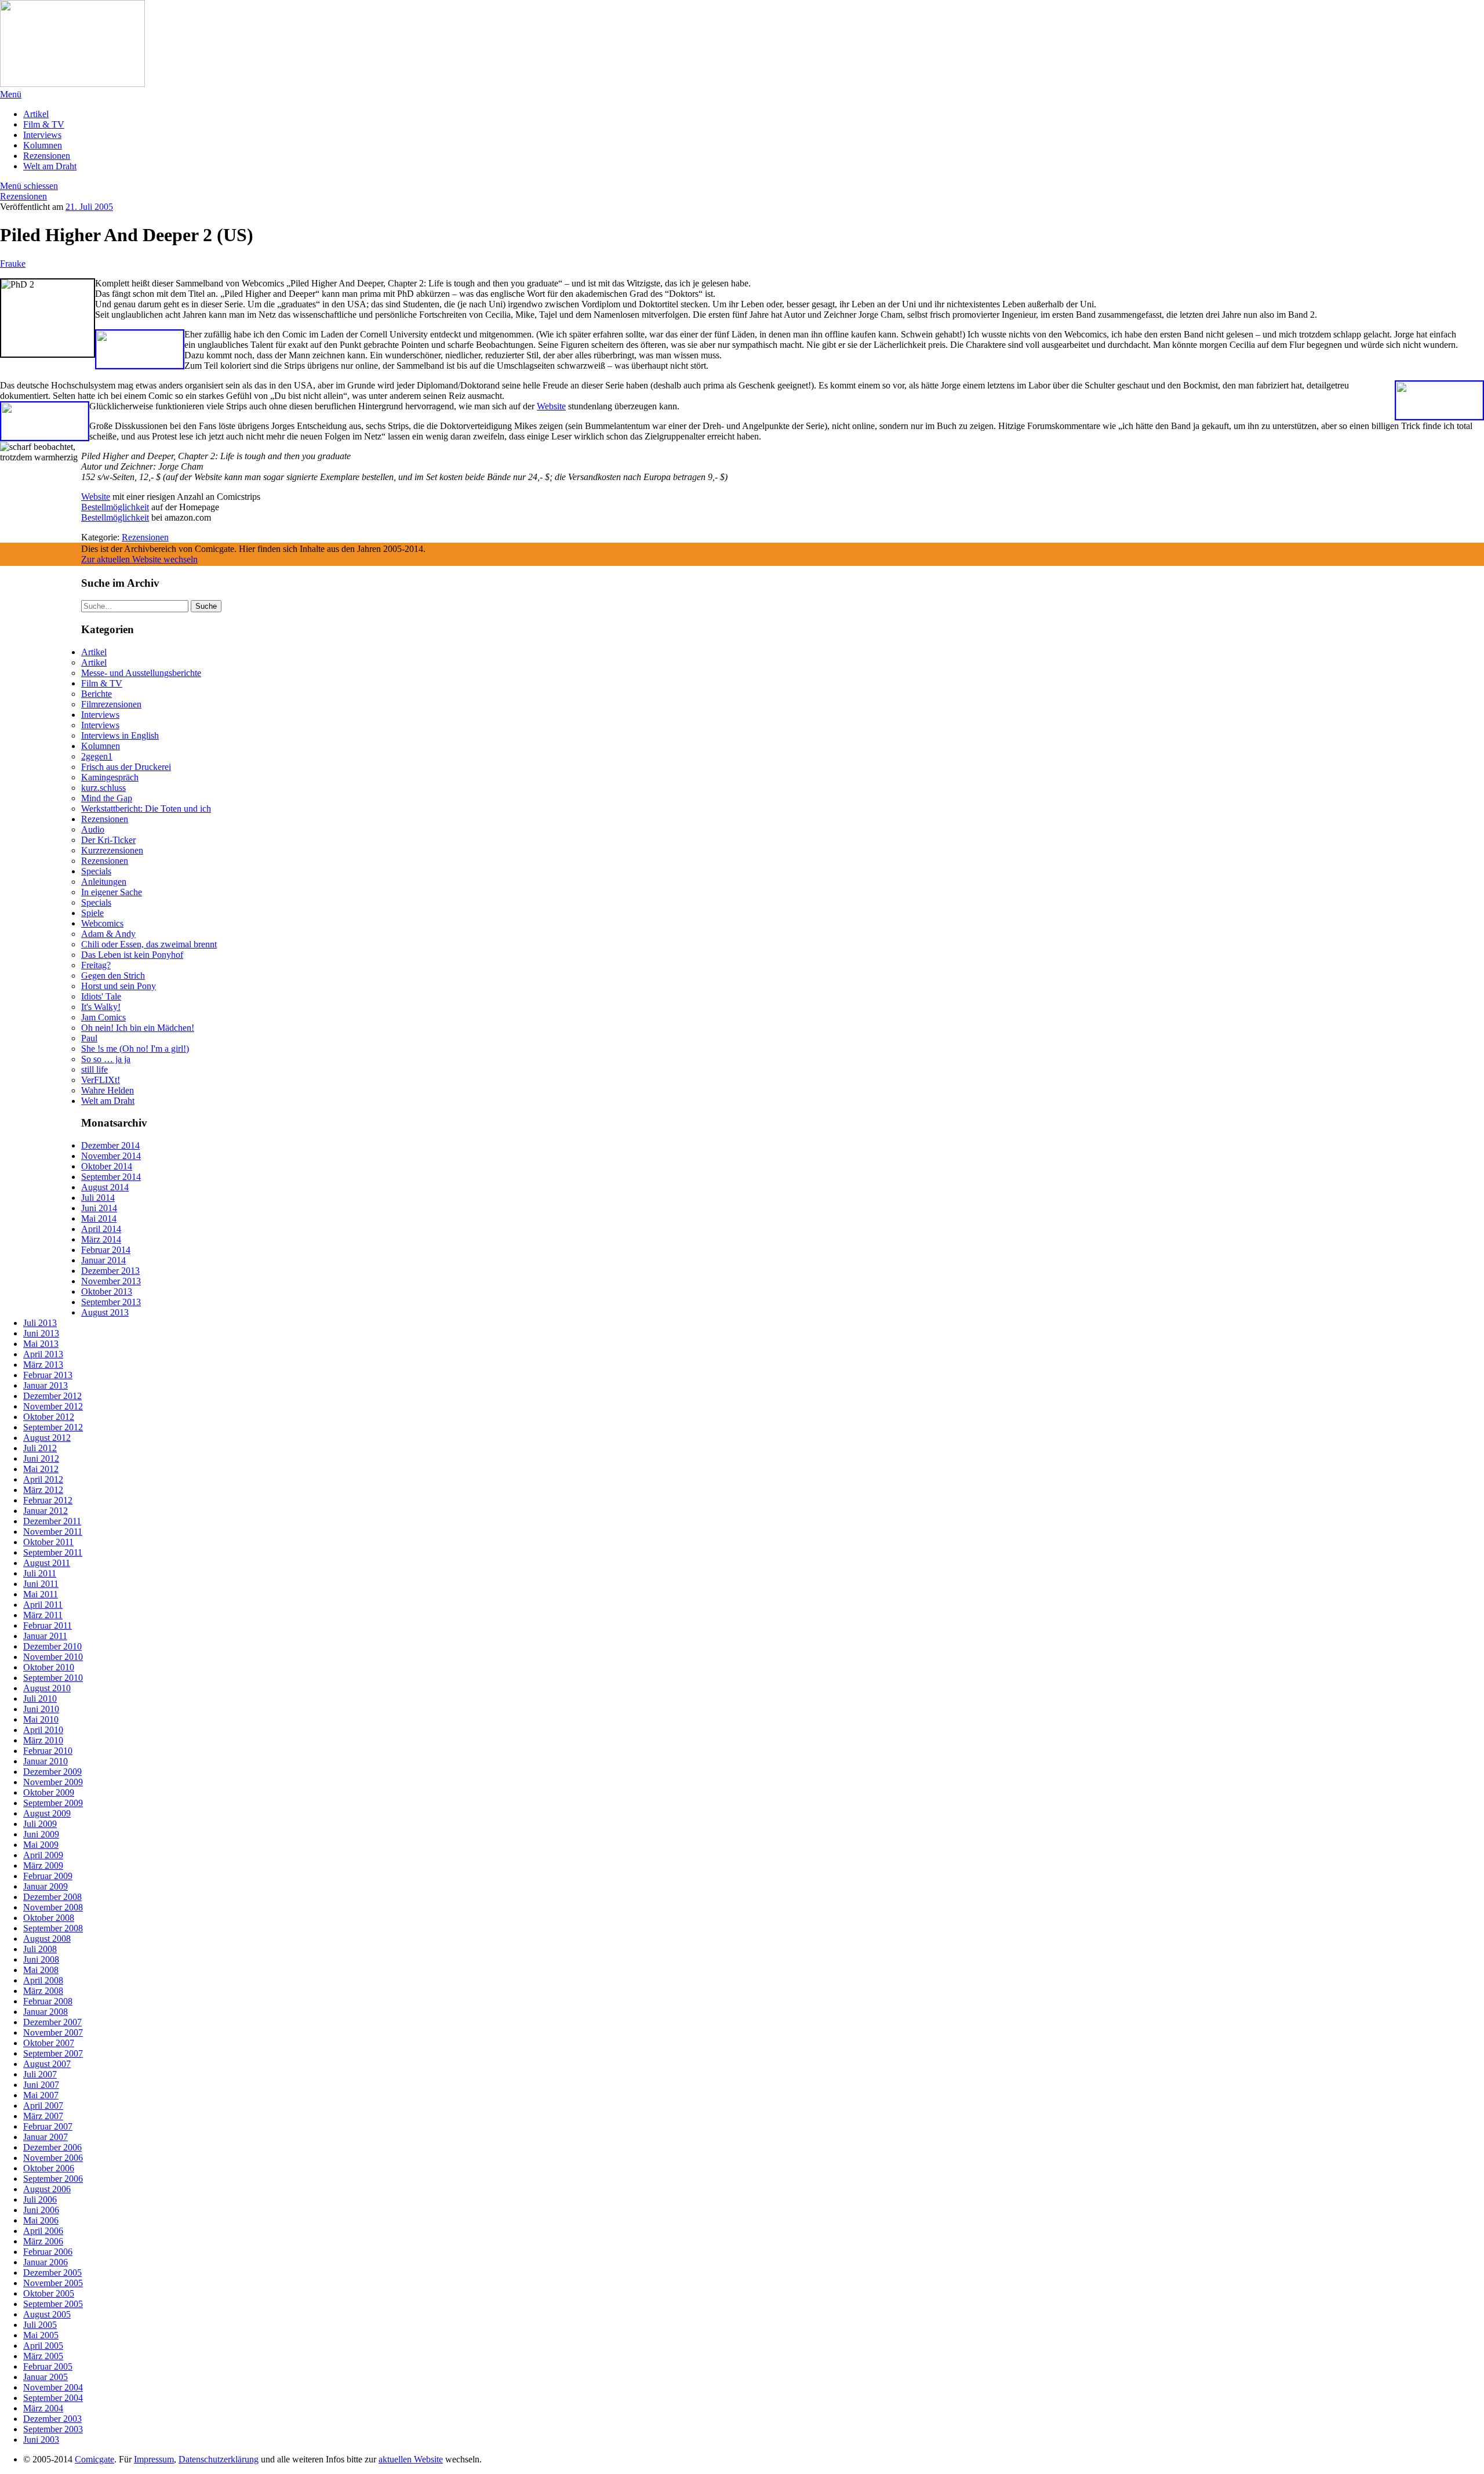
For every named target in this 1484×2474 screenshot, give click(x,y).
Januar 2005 (46, 2377)
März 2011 (43, 1615)
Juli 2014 (98, 1198)
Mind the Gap (107, 798)
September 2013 (111, 1302)
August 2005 (47, 2314)
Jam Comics (103, 1017)
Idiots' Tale (101, 996)
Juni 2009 (41, 1834)
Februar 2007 (48, 2126)
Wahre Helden (108, 1090)
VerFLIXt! (101, 1080)
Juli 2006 (40, 2199)
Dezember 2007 (52, 2022)
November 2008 (53, 1907)
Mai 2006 (41, 2220)
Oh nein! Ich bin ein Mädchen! (138, 1028)
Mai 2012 (41, 1469)
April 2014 (101, 1229)
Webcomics (102, 923)
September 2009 (53, 1803)
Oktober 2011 (48, 1542)
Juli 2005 (40, 2325)
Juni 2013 (41, 1333)
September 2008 (53, 1928)
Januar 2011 (45, 1636)
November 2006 (53, 2158)
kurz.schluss (103, 788)
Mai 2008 (41, 1970)
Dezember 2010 (52, 1646)
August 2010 (47, 1688)
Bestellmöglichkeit (115, 507)
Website (551, 406)
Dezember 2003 (52, 2419)
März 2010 (43, 1740)
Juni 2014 (99, 1208)
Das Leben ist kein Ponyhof (132, 955)
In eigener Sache (112, 892)
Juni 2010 (41, 1709)
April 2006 (43, 2231)
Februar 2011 (48, 1625)
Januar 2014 (103, 1260)
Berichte (97, 694)
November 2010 (53, 1657)
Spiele (92, 913)
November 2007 (53, 2032)
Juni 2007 (41, 2085)
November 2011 (53, 1532)
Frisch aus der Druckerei (126, 767)
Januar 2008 (46, 2012)
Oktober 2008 (49, 1918)
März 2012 (43, 1490)
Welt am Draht (50, 166)
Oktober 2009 (49, 1792)
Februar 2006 (48, 2252)
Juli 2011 (40, 1573)
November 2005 (53, 2283)
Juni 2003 (41, 2440)
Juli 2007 (40, 2074)
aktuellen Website (411, 2459)
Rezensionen (47, 156)
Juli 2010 (40, 1699)
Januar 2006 (46, 2262)
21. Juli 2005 (89, 207)
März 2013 (43, 1365)
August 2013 (105, 1312)
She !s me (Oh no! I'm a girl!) (135, 1049)
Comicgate (94, 2459)
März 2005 (43, 2356)
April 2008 (43, 1980)
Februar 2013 (48, 1375)
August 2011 (47, 1563)
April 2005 (43, 2346)
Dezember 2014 (110, 1145)
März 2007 (43, 2116)
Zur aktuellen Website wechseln (139, 559)
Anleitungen (104, 882)
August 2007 (47, 2064)
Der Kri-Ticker (108, 840)
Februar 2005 (48, 2366)
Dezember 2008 (52, 1897)
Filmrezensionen (111, 704)
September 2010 (53, 1678)
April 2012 (43, 1479)
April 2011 (43, 1605)
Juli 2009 (40, 1824)
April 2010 (43, 1730)
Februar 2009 (48, 1876)
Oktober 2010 (49, 1667)
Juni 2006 (41, 2210)
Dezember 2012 (52, 1396)
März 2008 (43, 1991)
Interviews (42, 135)
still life (94, 1069)
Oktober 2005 (49, 2293)
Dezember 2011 (52, 1521)
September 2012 (53, 1427)
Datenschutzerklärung (219, 2459)
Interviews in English (120, 735)
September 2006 (53, 2179)
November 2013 (111, 1281)
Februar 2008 (48, 2001)
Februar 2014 (106, 1250)
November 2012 (53, 1406)
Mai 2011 (41, 1594)
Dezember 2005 (52, 2273)
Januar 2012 (46, 1511)
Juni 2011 (41, 1584)
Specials (96, 871)
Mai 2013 (41, 1344)
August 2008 (47, 1939)
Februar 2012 (48, 1500)
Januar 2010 (46, 1761)
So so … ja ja (106, 1059)
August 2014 (105, 1187)
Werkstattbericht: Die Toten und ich (146, 809)
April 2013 (43, 1354)
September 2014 (111, 1177)
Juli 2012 (40, 1448)
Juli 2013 (40, 1323)
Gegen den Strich (113, 976)
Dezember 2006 (52, 2147)
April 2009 (43, 1855)
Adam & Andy (108, 934)
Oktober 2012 (49, 1417)
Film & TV (44, 124)
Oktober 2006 (49, 2168)
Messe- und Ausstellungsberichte (141, 673)
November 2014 (111, 1156)
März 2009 (43, 1866)
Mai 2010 (41, 1719)
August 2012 (47, 1438)
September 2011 (53, 1552)
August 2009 (47, 1813)
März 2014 (101, 1239)
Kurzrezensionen (112, 850)
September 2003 (53, 2429)
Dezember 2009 (52, 1772)
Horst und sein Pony (119, 986)
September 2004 (53, 2398)
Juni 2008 (41, 1959)
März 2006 (43, 2241)
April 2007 (43, 2106)
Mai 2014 (99, 1218)
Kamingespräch (110, 777)
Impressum (154, 2459)
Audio (93, 829)
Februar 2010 (48, 1751)
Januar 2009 (46, 1886)
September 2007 (53, 2053)
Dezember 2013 (110, 1271)
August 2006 (47, 2189)
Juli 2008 (40, 1949)
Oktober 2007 (49, 2043)
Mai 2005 (41, 2335)
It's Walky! (101, 1007)
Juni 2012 (41, 1458)
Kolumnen (43, 145)
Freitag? (96, 965)
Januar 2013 (46, 1385)
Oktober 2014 (107, 1166)
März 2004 (43, 2408)
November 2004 (53, 2387)
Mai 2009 (41, 1845)
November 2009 (53, 1782)
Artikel (36, 114)
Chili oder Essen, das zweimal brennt (149, 944)
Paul (89, 1038)
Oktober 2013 (107, 1292)
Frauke (13, 264)
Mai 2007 (41, 2095)
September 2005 (53, 2304)
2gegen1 (97, 756)
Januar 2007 (46, 2137)
